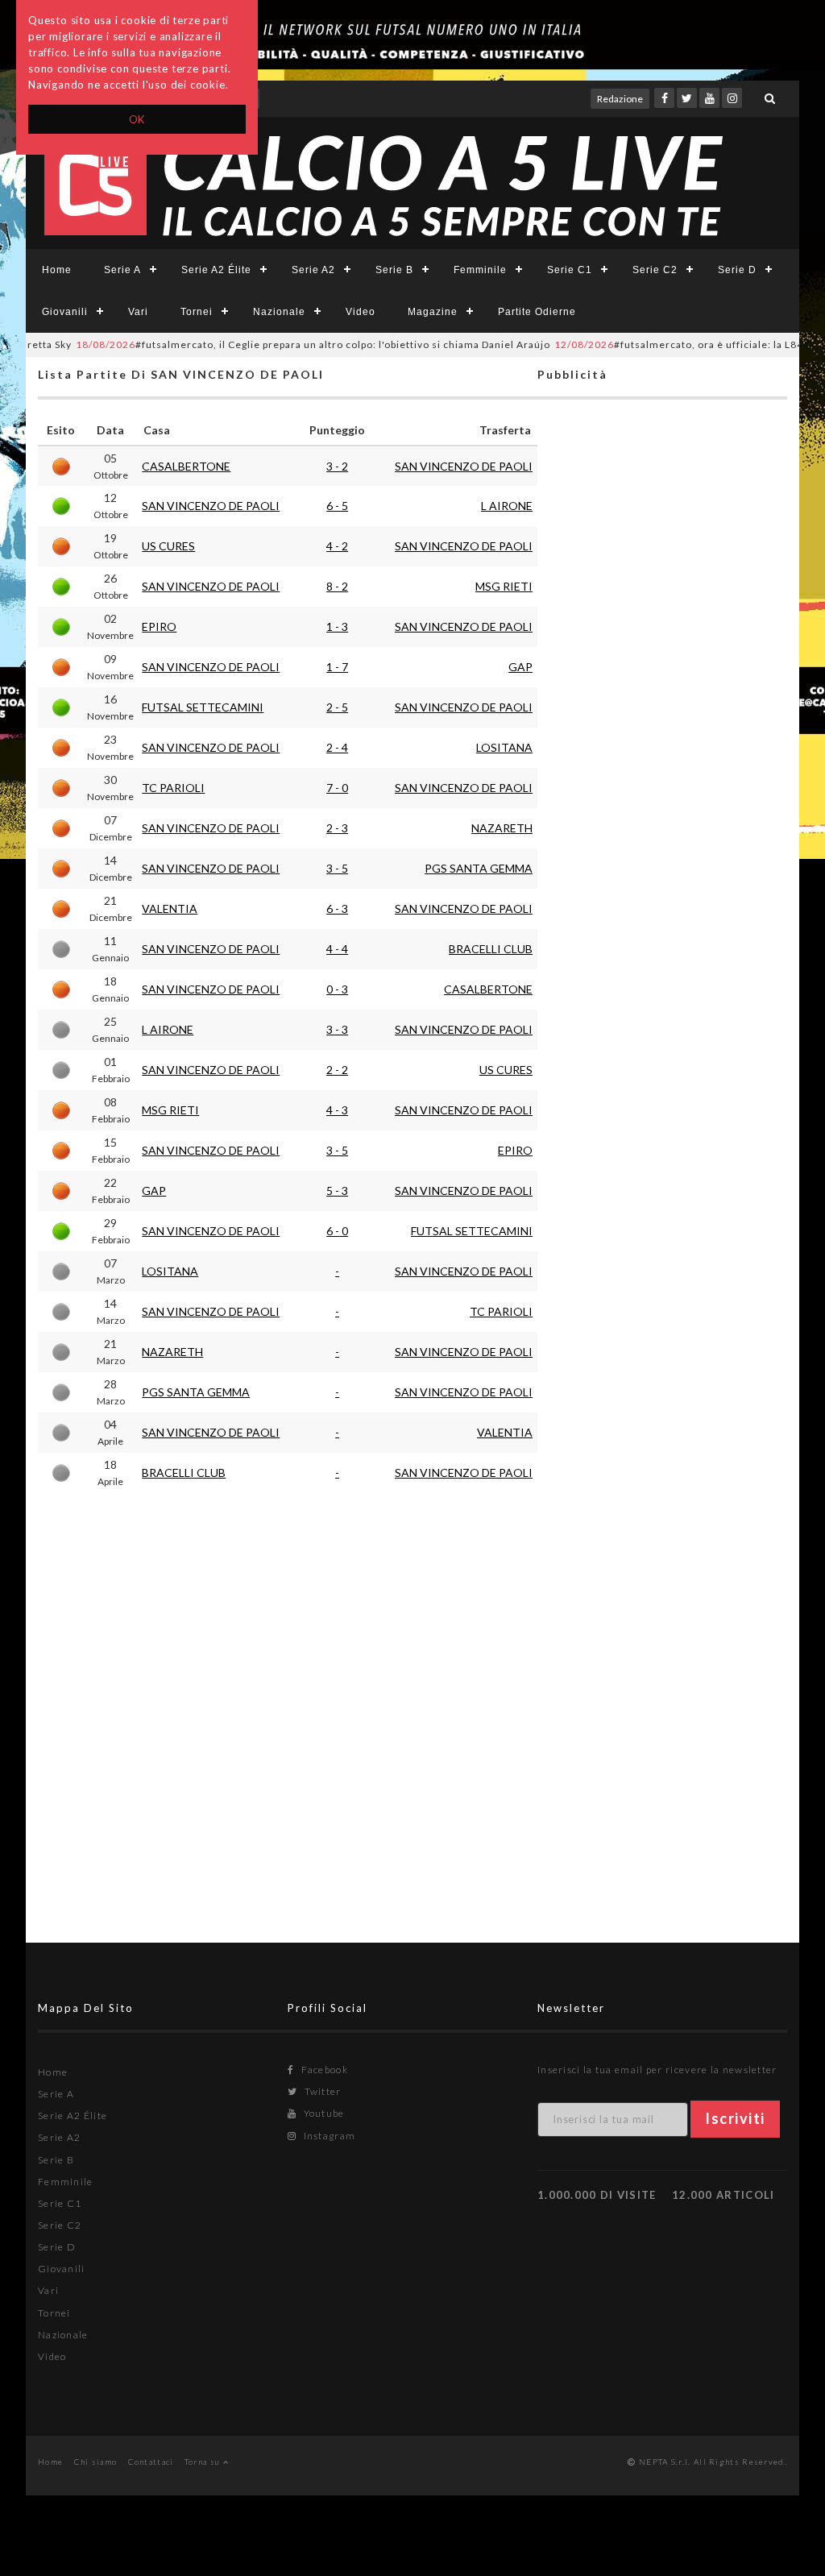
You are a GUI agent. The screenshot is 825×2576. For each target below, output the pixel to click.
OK (137, 119)
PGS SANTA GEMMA (479, 868)
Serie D (737, 270)
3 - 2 (337, 466)
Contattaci (151, 2462)
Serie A (122, 270)
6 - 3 (337, 908)
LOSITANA (504, 747)
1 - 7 (337, 667)
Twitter (321, 2091)
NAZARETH (502, 828)
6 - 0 (337, 1231)
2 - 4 (337, 747)
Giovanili (65, 312)
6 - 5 (337, 506)
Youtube (322, 2113)
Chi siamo (96, 2462)
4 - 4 (337, 949)
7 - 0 (337, 788)
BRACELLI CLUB (491, 949)
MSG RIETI (504, 586)
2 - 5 (337, 707)
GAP (520, 667)
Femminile (480, 270)
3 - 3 (337, 1029)
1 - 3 (337, 626)
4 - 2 (337, 546)
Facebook (323, 2070)
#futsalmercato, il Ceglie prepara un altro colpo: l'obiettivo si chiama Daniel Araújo (278, 344)
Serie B (394, 270)
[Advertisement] (662, 1044)
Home (57, 270)
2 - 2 (337, 1070)
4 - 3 (337, 1110)
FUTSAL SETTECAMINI (203, 707)
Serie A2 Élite (216, 270)
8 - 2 (337, 586)
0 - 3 (337, 989)
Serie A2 (313, 270)
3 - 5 (337, 868)
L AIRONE (507, 506)
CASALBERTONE (186, 466)
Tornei (197, 312)
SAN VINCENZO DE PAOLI (464, 466)
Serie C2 (655, 270)
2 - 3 (337, 828)
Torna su (204, 2462)
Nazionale (279, 312)
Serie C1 (570, 270)
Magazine (433, 312)
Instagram (328, 2136)
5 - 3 (337, 1191)
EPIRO (159, 626)
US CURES (168, 546)
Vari (138, 312)
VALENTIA (170, 908)
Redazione (620, 99)
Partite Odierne (537, 312)
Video (361, 312)
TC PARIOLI (173, 788)
